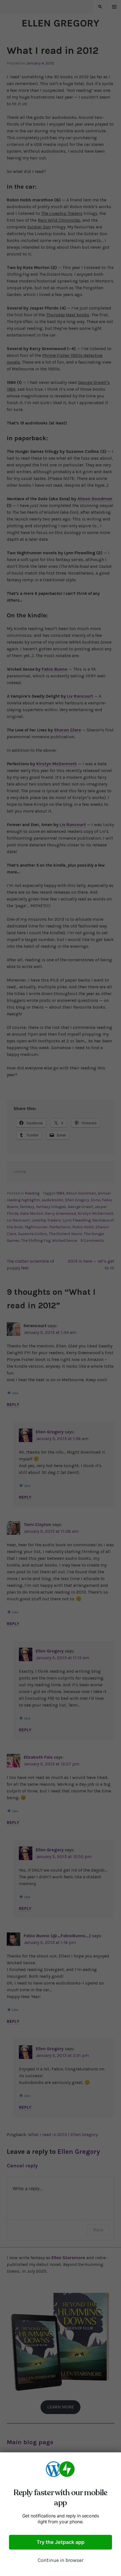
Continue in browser (60, 2560)
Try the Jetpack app (60, 2542)
